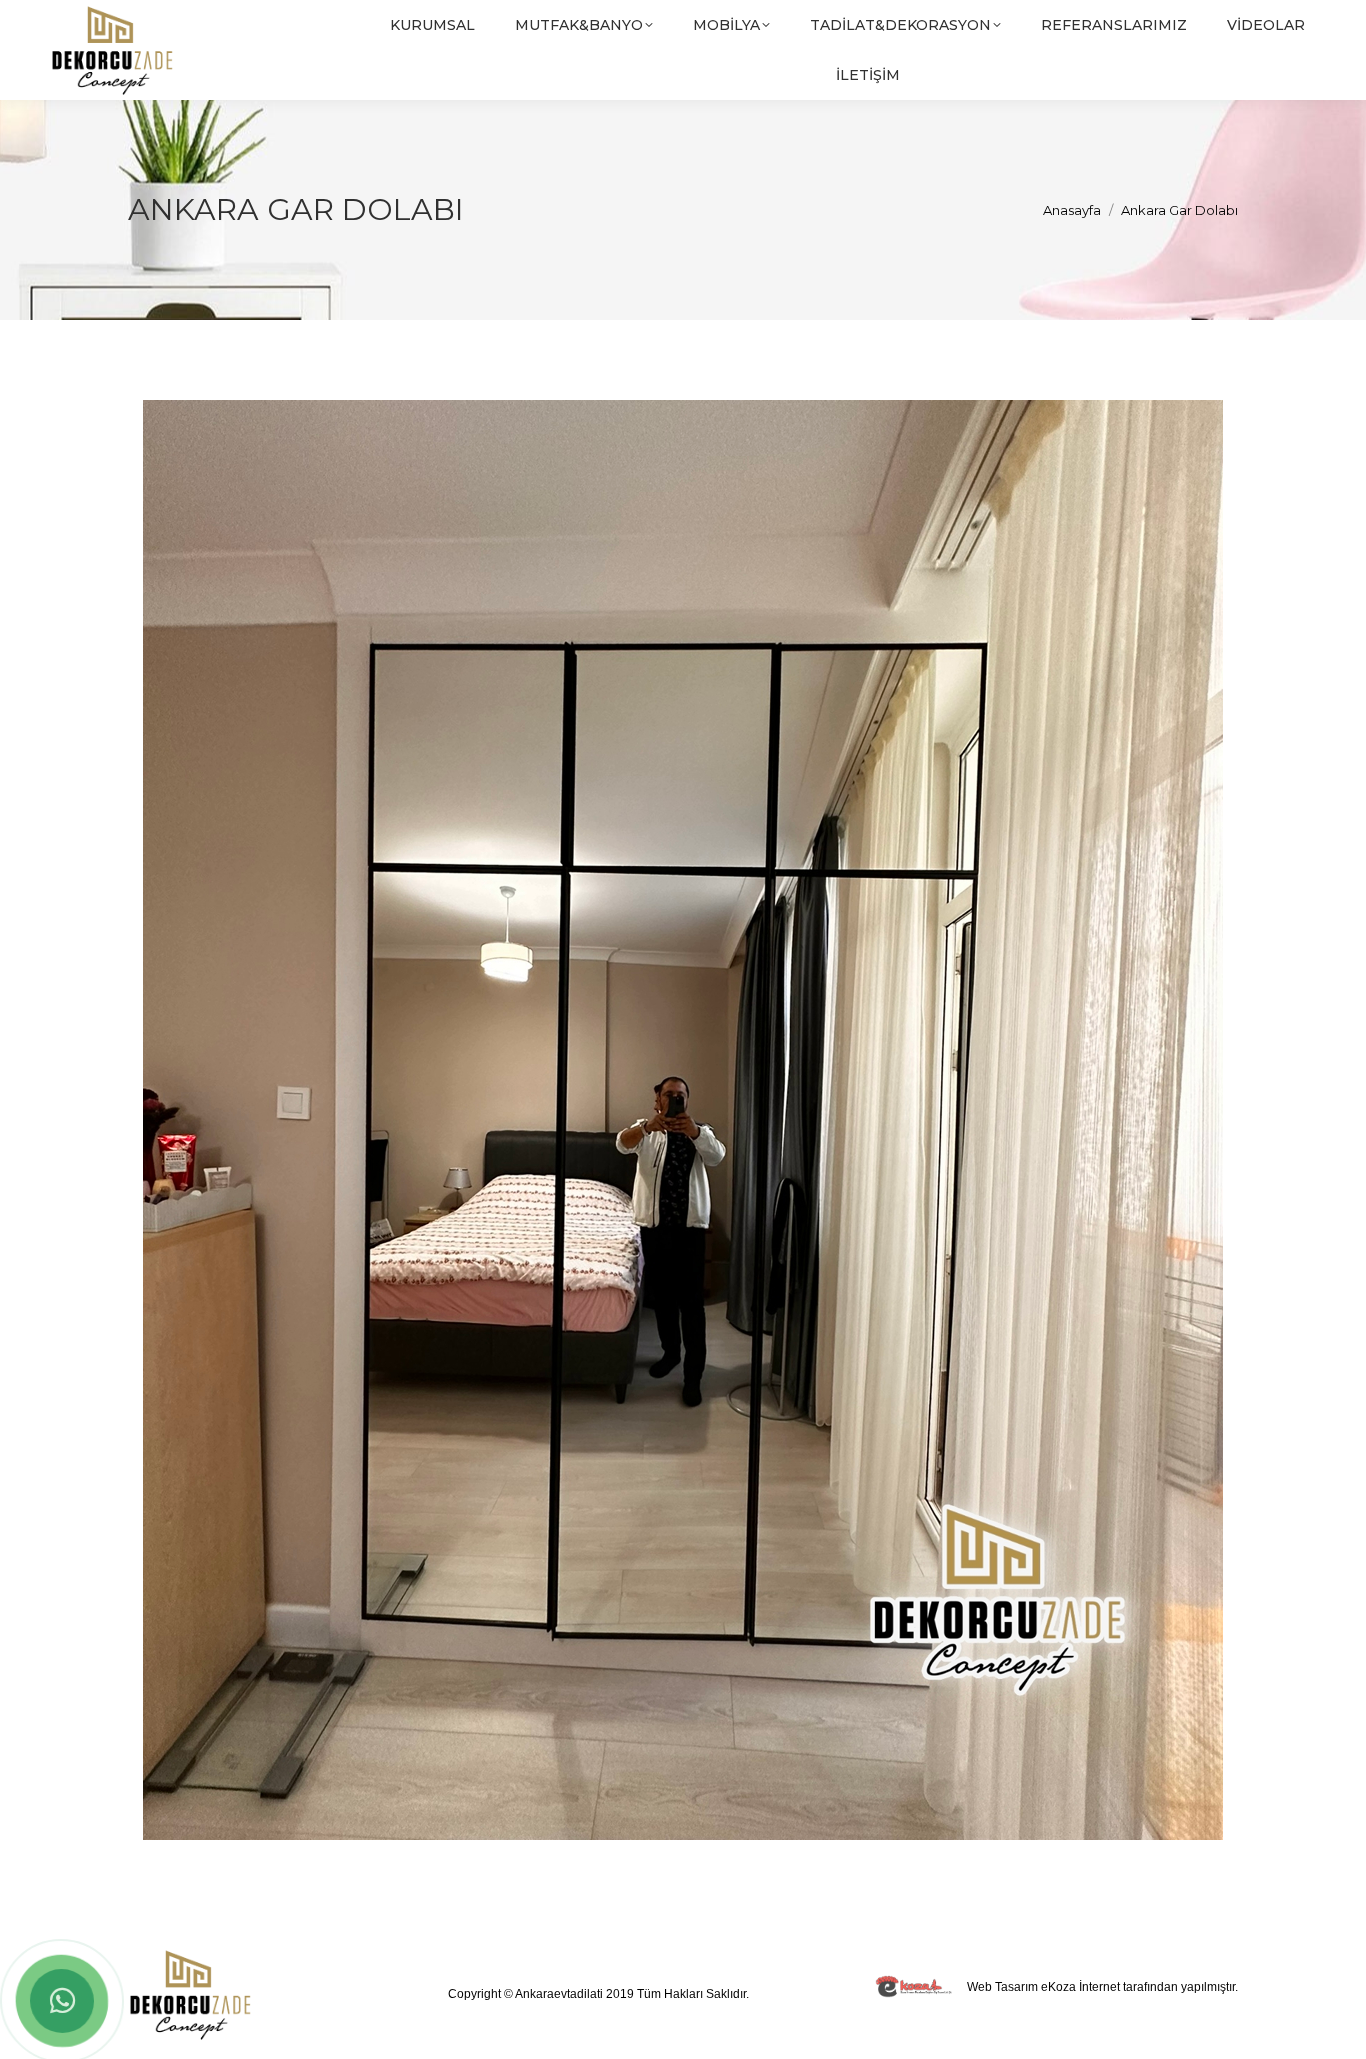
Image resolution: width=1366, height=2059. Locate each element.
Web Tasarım (1002, 1987)
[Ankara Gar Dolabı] (683, 1120)
